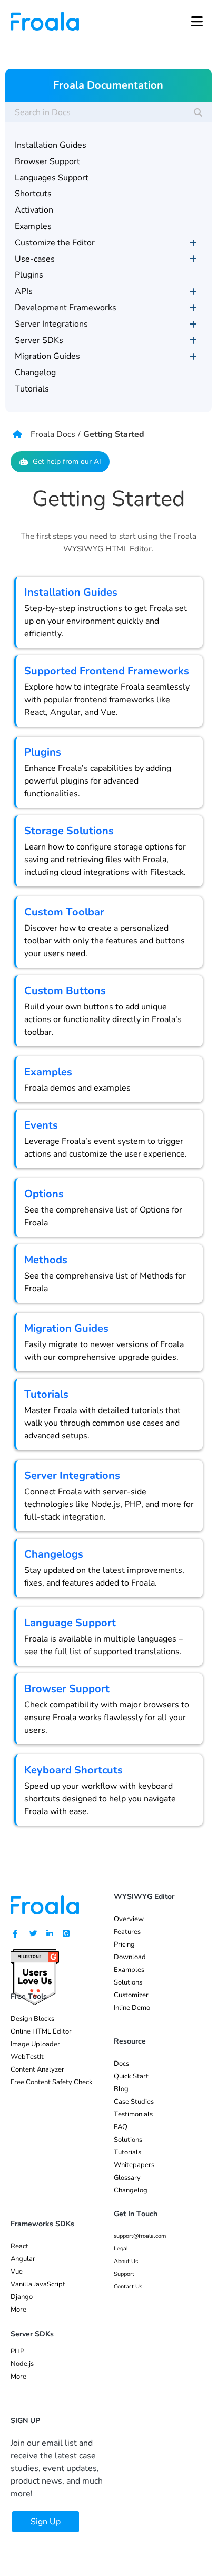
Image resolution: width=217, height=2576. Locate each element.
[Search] (198, 112)
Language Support (70, 1623)
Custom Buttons (65, 991)
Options (44, 1194)
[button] (197, 21)
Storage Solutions (69, 831)
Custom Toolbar (64, 912)
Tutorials (46, 1394)
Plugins (43, 752)
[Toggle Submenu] (193, 243)
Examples (48, 1072)
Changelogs (54, 1554)
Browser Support (67, 1689)
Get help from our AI (67, 461)
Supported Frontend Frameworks (107, 671)
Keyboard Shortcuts (73, 1770)
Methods (46, 1260)
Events (41, 1125)
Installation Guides (71, 592)
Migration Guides (66, 1328)
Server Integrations (72, 1476)
